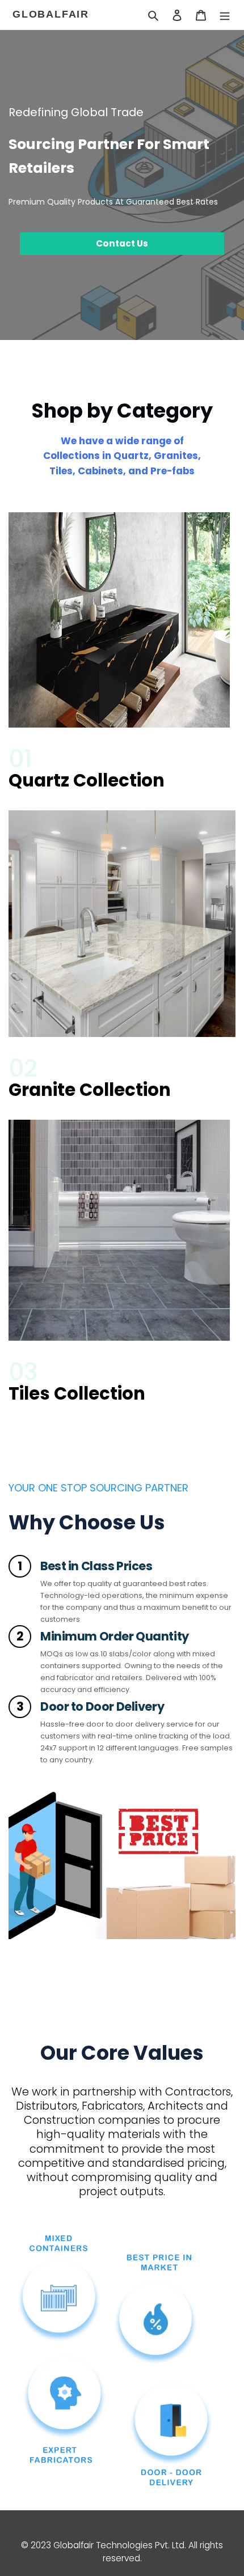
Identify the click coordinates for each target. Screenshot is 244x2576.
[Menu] (225, 15)
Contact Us (122, 243)
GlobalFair (51, 14)
